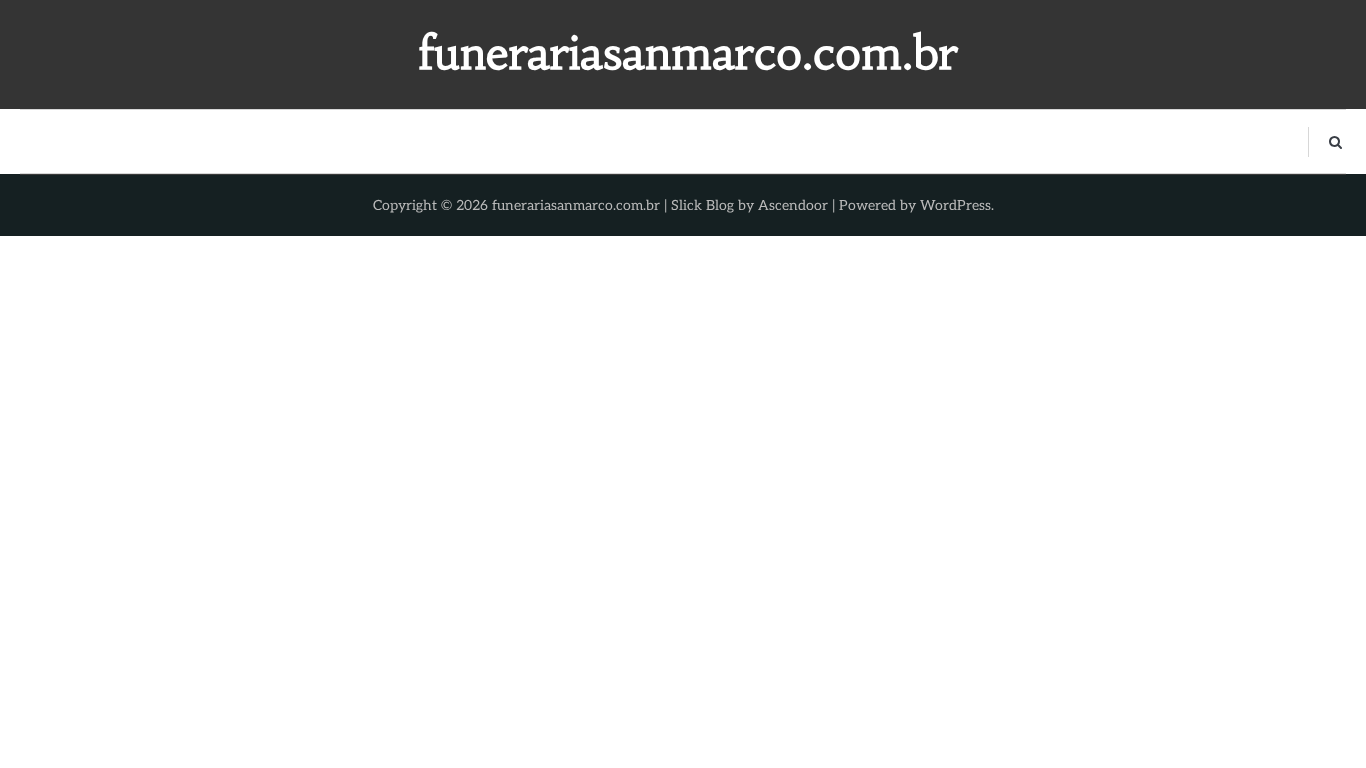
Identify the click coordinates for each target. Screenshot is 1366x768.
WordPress (955, 205)
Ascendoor (793, 205)
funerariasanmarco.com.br (688, 53)
